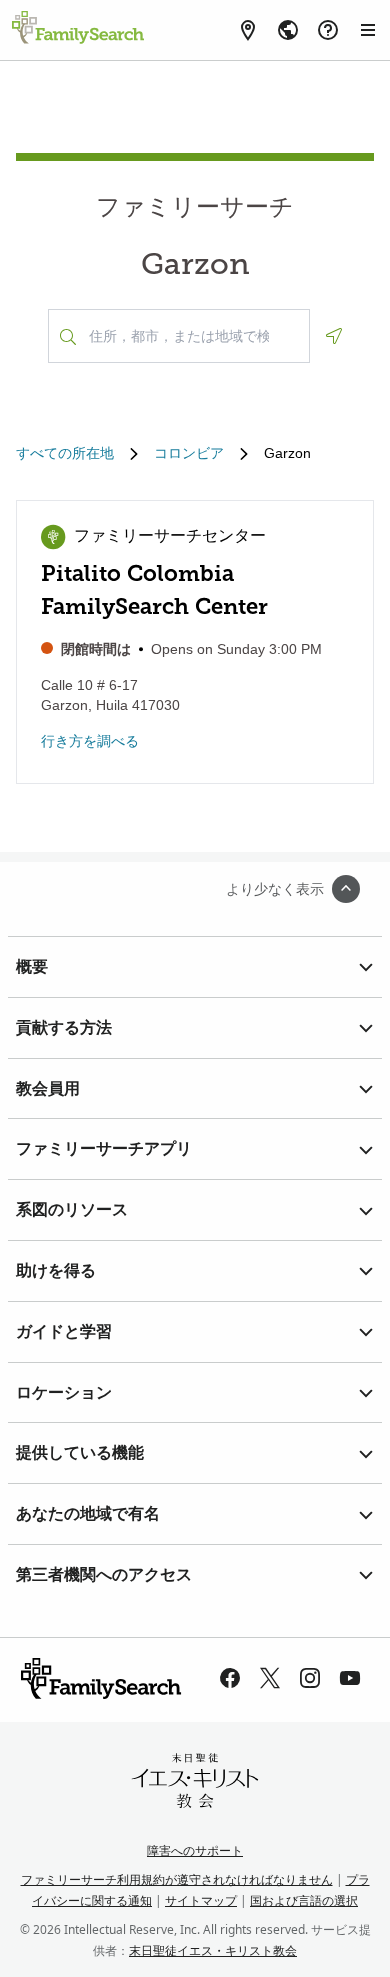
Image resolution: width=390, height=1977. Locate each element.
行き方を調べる (90, 741)
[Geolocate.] (334, 336)
